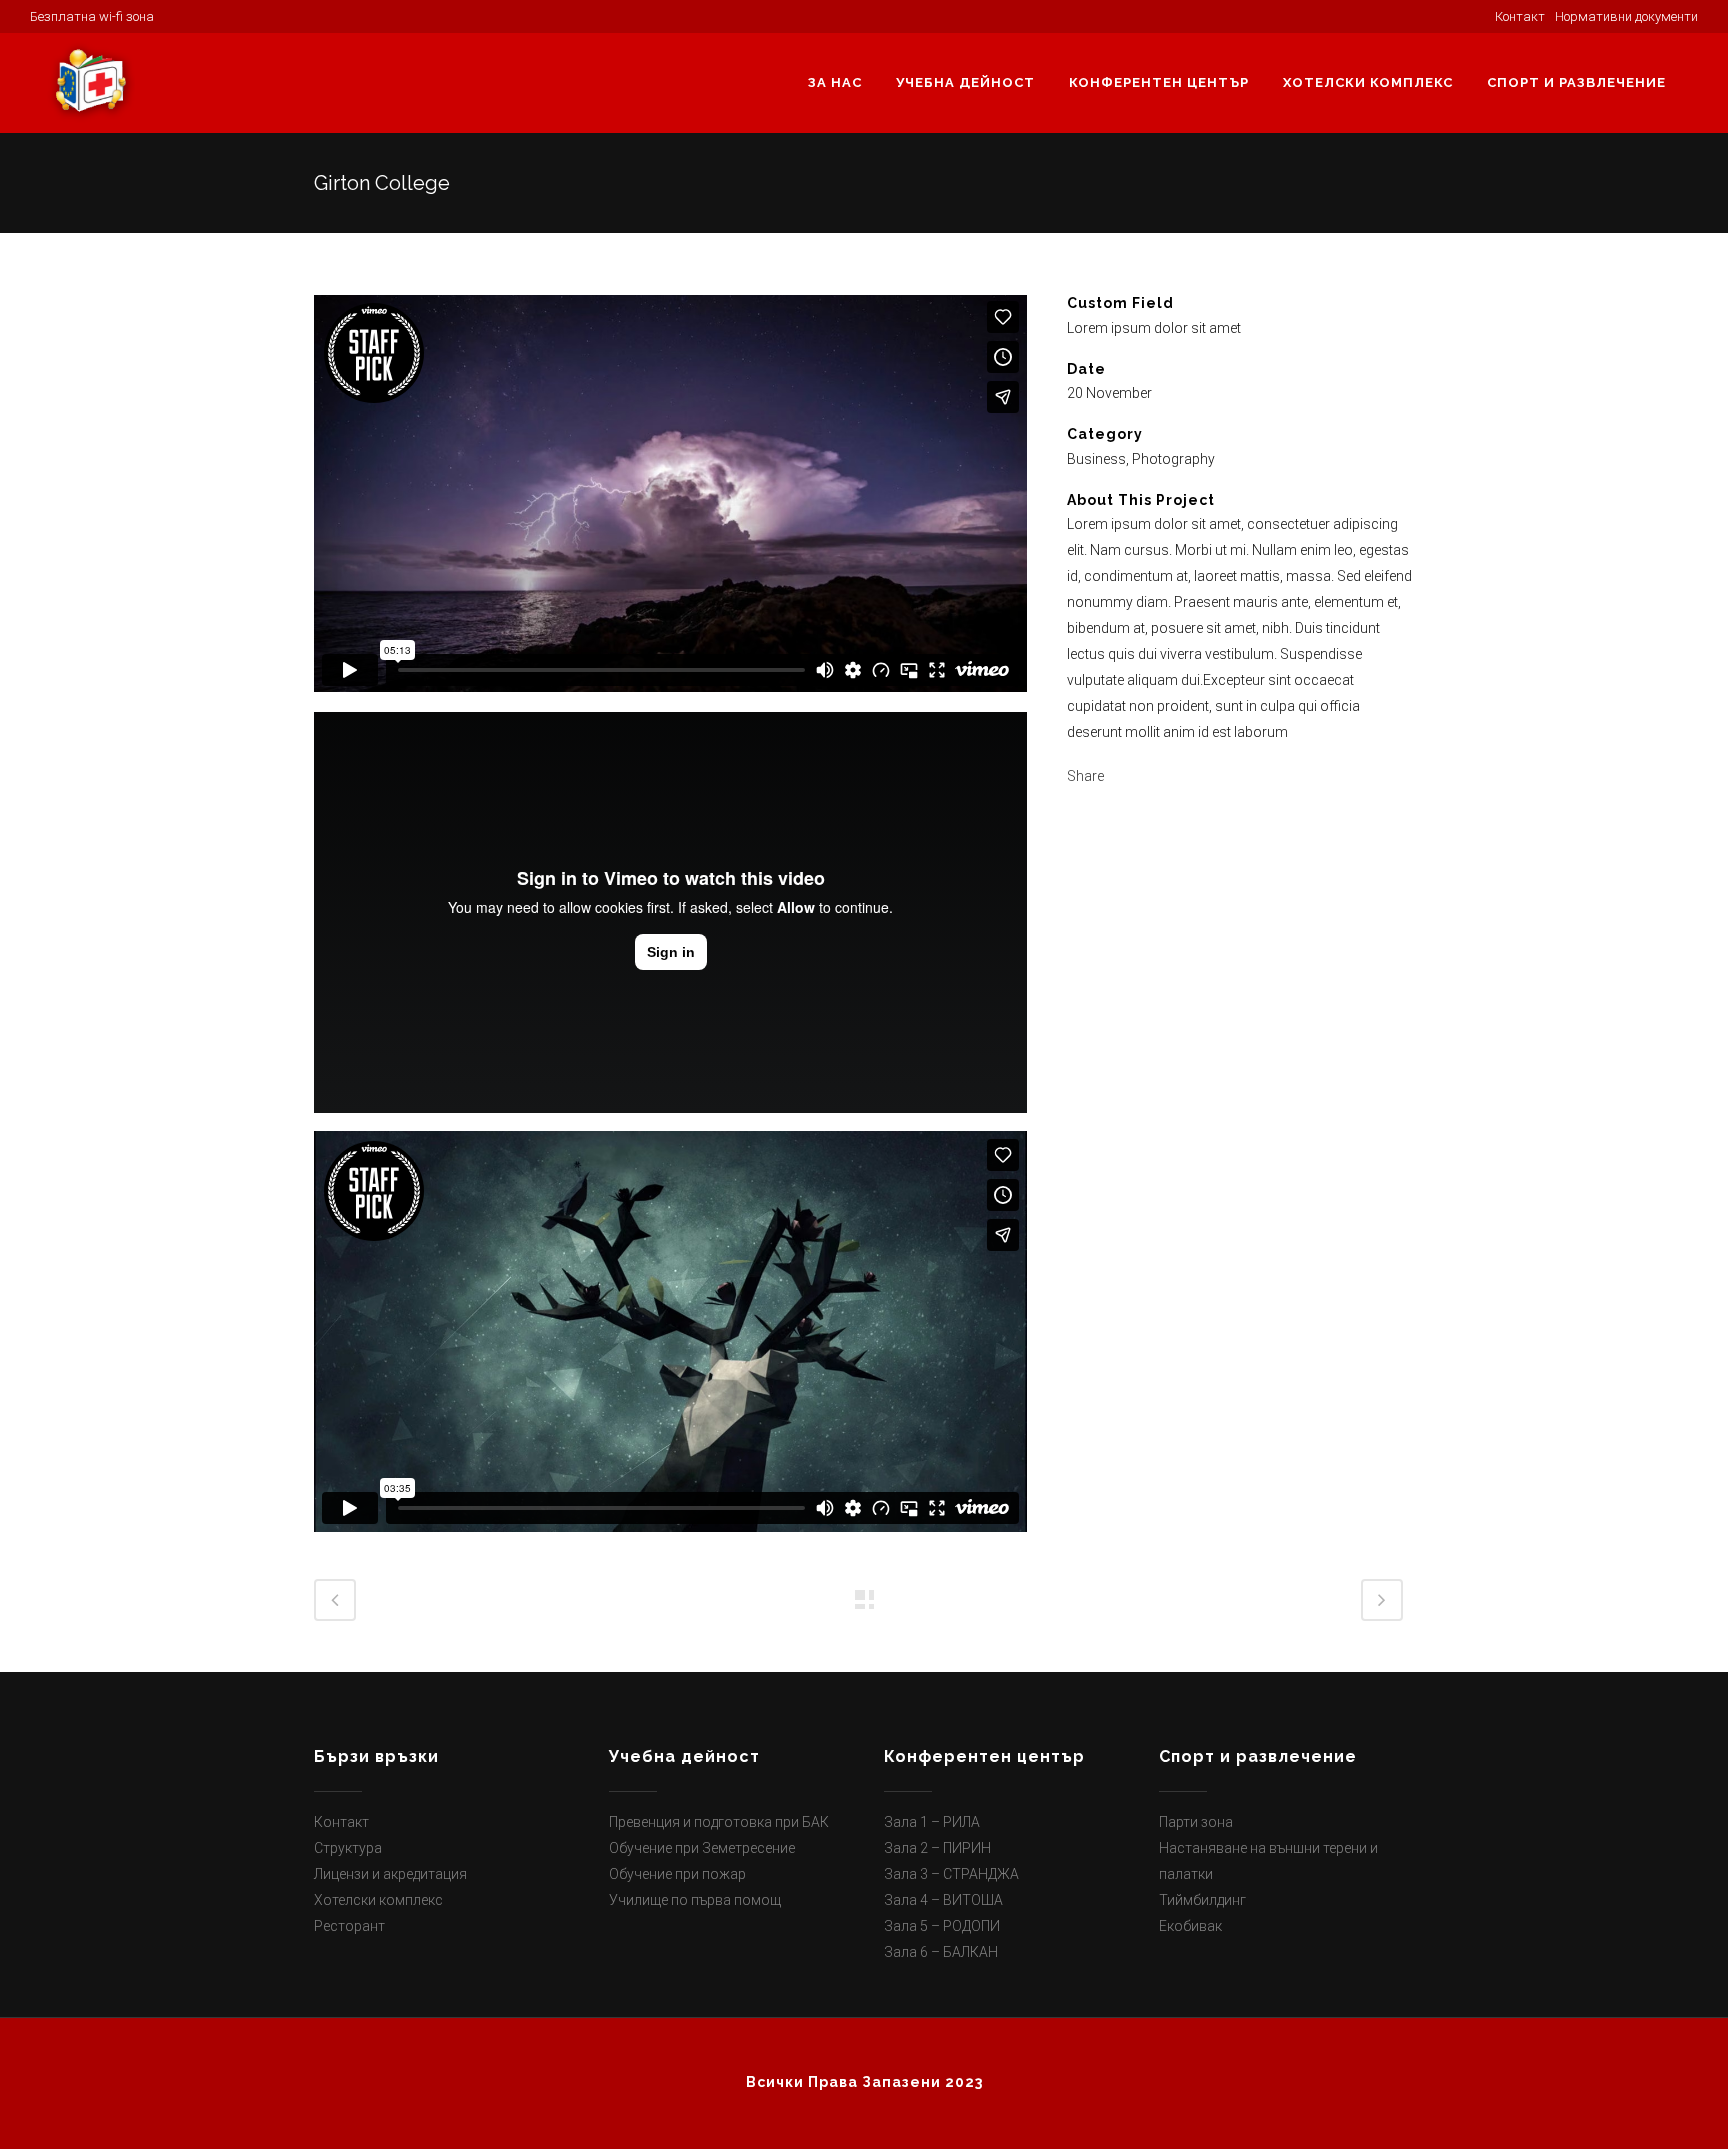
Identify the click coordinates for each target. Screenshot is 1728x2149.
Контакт (341, 1822)
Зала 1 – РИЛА (932, 1822)
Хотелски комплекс (378, 1900)
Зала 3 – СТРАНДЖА (951, 1874)
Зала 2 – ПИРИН (937, 1848)
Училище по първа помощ (695, 1900)
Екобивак (1190, 1926)
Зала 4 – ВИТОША (943, 1900)
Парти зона (1196, 1822)
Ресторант (349, 1926)
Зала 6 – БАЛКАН (941, 1952)
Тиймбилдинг (1202, 1900)
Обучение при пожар (677, 1874)
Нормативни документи (1626, 16)
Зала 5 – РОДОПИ (942, 1926)
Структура (348, 1848)
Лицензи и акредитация (390, 1874)
